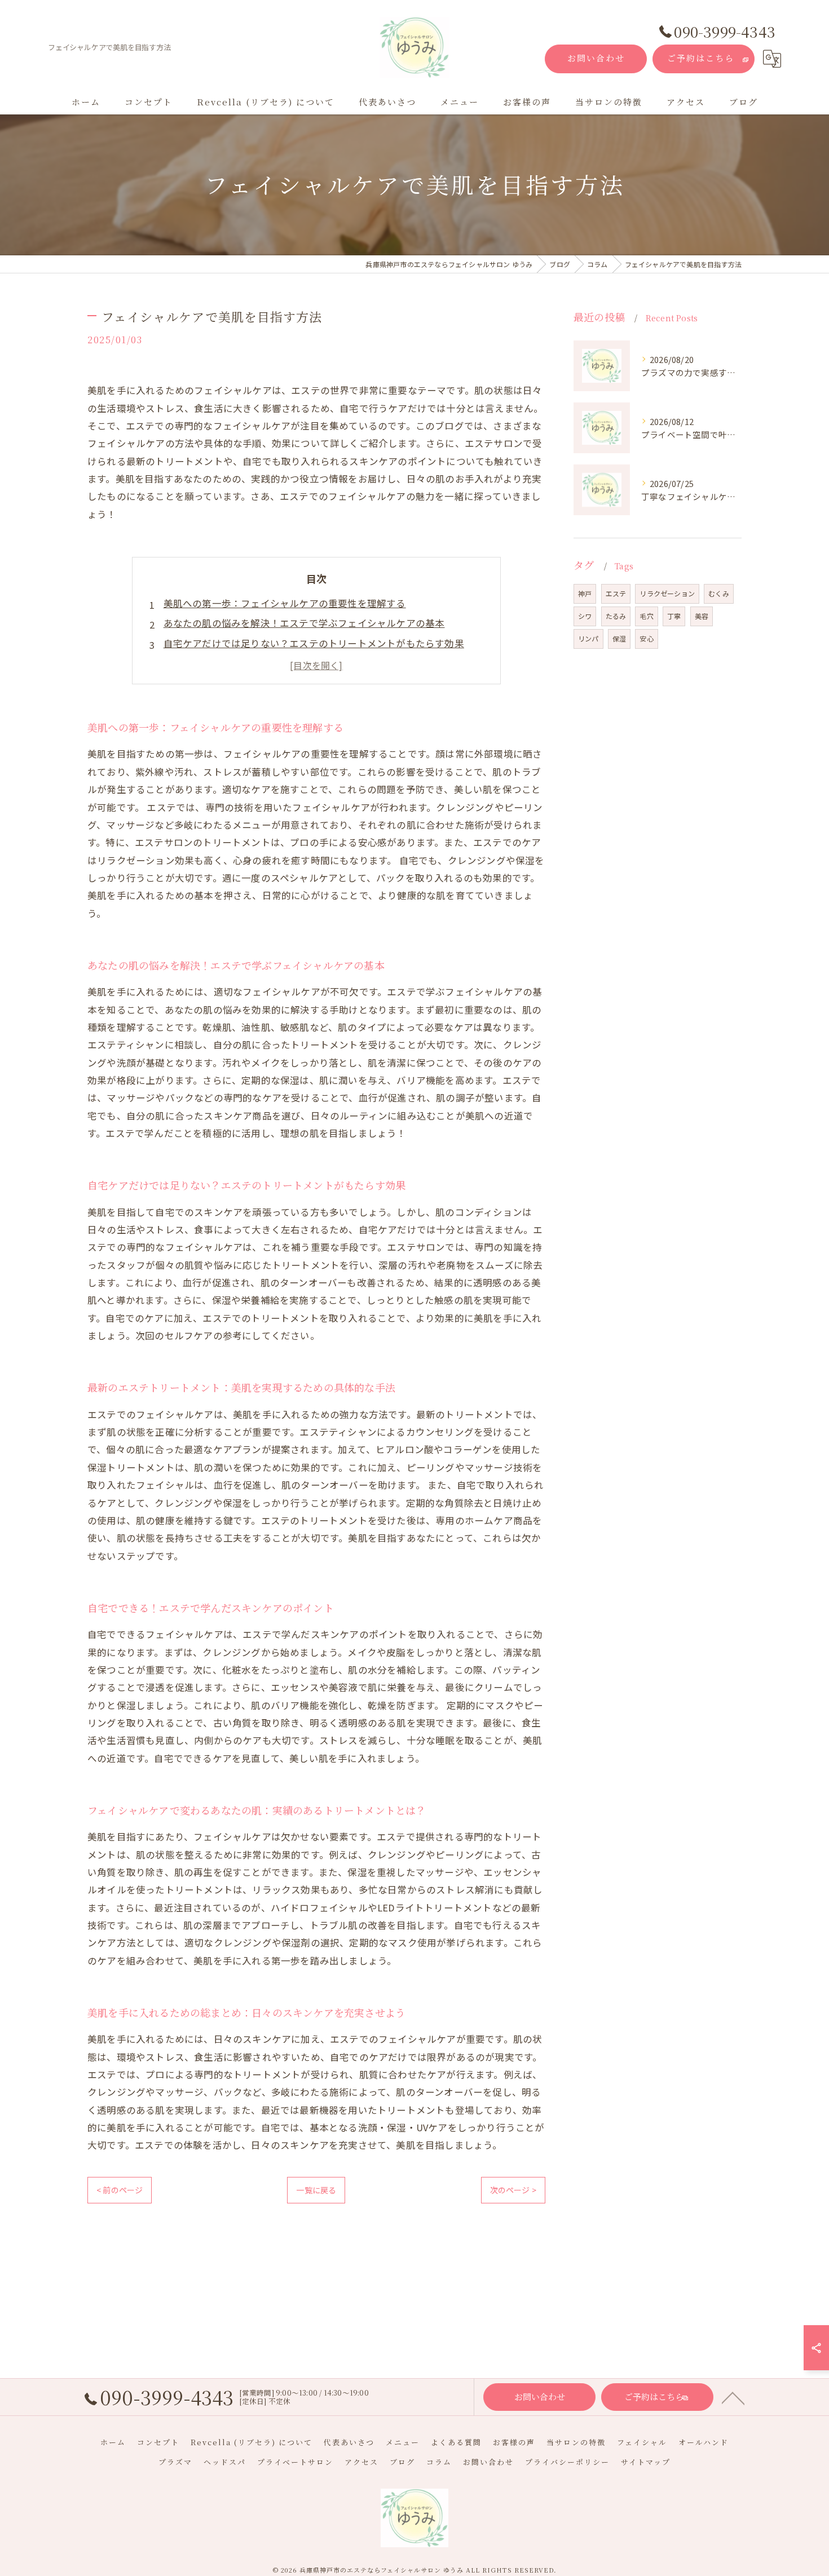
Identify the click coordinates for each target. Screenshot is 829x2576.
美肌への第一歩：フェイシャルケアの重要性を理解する (285, 603)
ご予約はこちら (701, 58)
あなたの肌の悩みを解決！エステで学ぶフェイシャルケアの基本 (304, 623)
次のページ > (513, 2190)
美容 (702, 616)
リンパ (588, 638)
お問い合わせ (596, 58)
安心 (646, 638)
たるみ (616, 616)
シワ (585, 616)
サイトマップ (646, 2462)
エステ (616, 593)
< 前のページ (120, 2190)
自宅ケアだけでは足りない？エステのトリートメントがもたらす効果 (314, 643)
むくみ (719, 593)
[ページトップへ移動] (733, 2397)
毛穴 (646, 616)
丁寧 (674, 616)
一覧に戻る (316, 2190)
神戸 (585, 593)
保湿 (619, 638)
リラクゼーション (667, 593)
